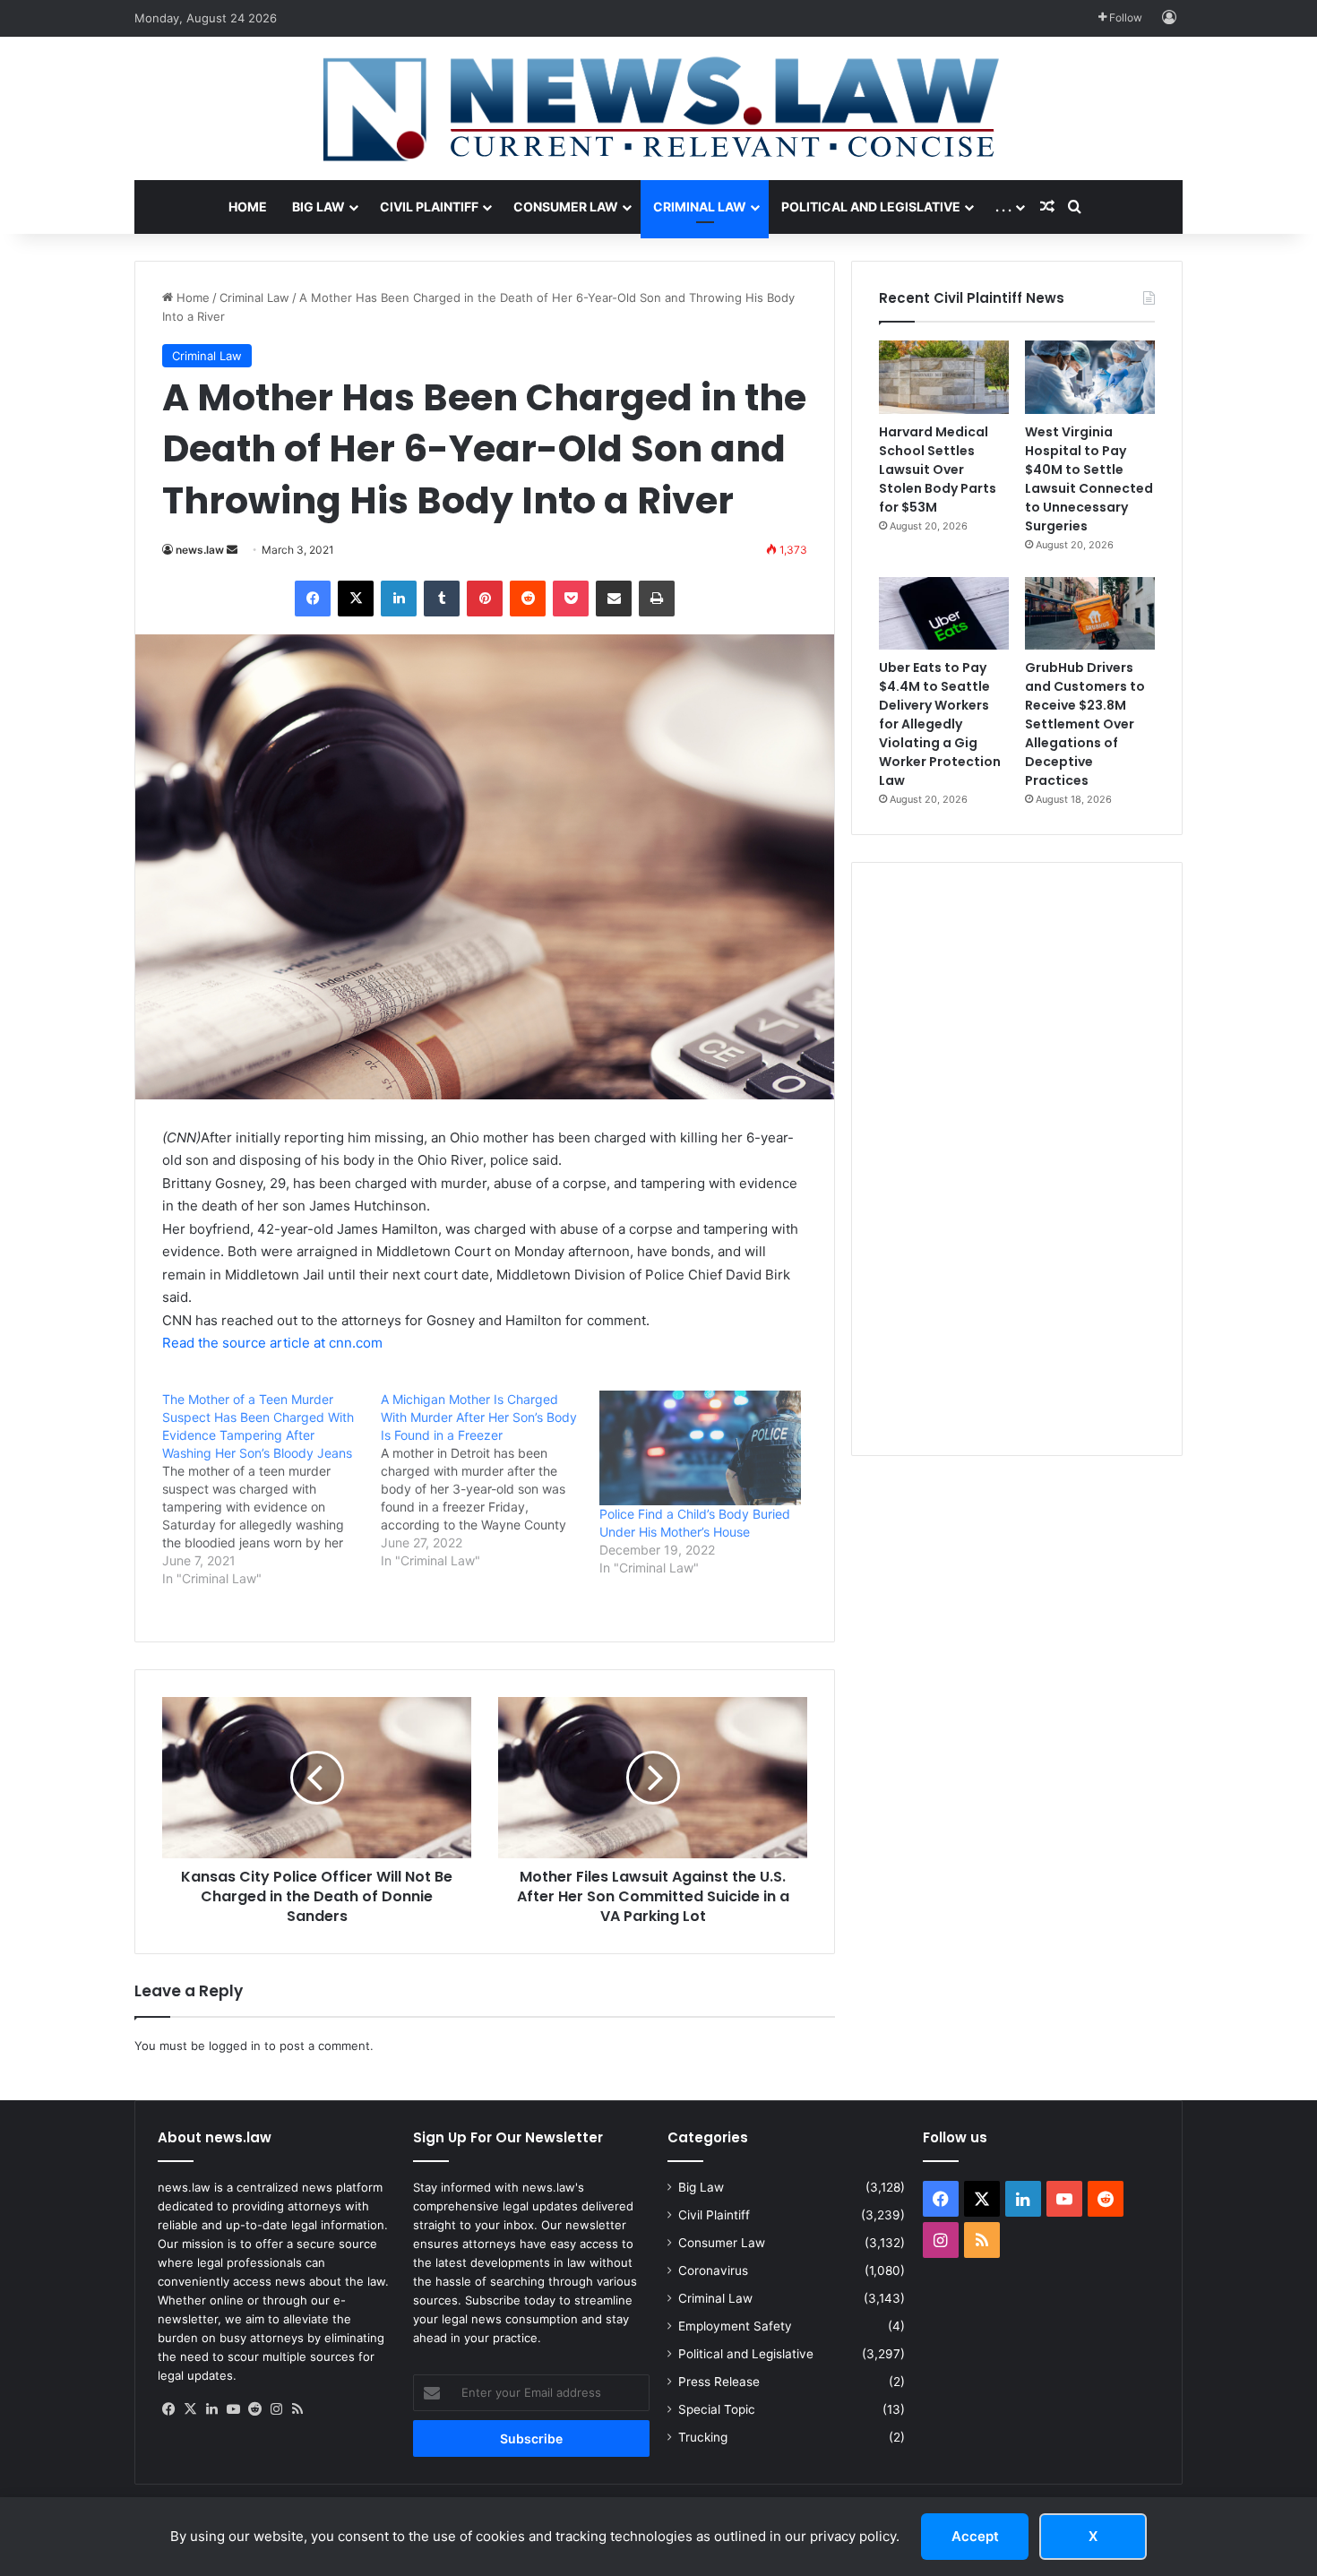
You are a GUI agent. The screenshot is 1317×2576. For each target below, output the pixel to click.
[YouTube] (233, 2409)
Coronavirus (713, 2270)
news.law (200, 550)
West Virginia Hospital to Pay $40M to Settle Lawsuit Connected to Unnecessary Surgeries (1089, 479)
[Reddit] (528, 599)
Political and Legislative (871, 207)
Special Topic (717, 2409)
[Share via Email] (614, 599)
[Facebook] (313, 599)
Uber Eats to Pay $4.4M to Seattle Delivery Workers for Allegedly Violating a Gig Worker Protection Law (940, 724)
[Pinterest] (485, 599)
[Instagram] (276, 2409)
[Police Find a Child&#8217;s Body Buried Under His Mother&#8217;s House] (700, 1448)
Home (248, 207)
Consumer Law (566, 207)
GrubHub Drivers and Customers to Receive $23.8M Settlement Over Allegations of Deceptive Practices (1085, 724)
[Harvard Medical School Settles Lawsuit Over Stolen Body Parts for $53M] (944, 377)
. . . (1003, 207)
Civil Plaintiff (429, 207)
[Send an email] (232, 550)
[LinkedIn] (399, 599)
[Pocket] (571, 599)
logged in (235, 2046)
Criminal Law (700, 207)
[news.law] (658, 108)
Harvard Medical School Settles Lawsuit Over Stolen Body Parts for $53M (938, 470)
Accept (975, 2536)
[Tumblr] (442, 599)
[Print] (657, 599)
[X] (356, 599)
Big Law (318, 207)
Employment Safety (735, 2326)
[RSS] (297, 2409)
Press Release (719, 2382)
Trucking (703, 2437)
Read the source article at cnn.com (272, 1343)
